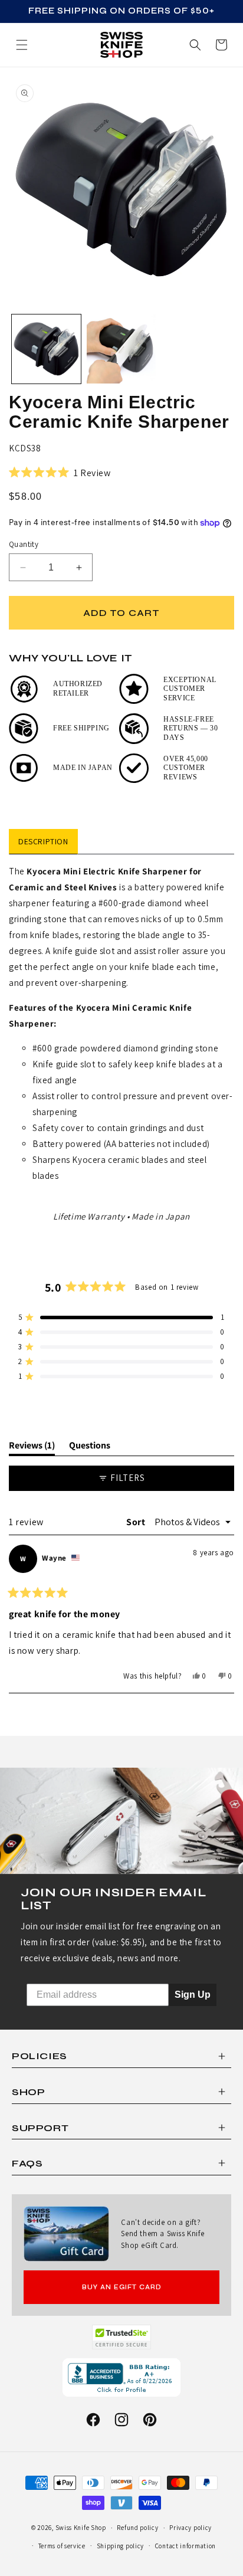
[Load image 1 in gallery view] (46, 349)
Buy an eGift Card (122, 2287)
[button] (221, 45)
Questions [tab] (90, 1447)
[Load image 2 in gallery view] (121, 349)
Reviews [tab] (32, 1447)
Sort (137, 1522)
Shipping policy (121, 2546)
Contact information (185, 2546)
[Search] (195, 45)
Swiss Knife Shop (81, 2528)
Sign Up (193, 1995)
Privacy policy (191, 2528)
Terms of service (62, 2546)
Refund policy (137, 2528)
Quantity (24, 544)
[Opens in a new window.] (122, 2337)
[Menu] (22, 45)
